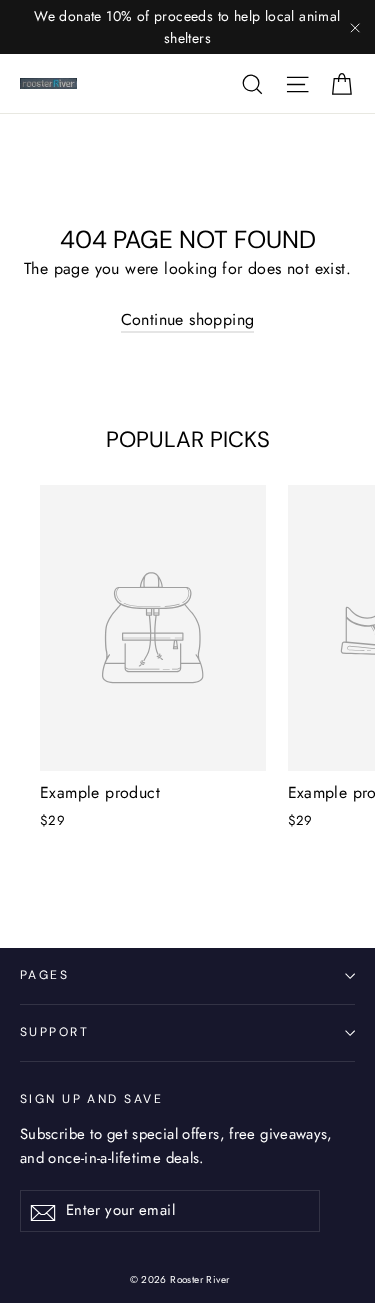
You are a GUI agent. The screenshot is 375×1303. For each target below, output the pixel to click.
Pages (44, 975)
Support (54, 1032)
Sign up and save (91, 1099)
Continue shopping (188, 319)
